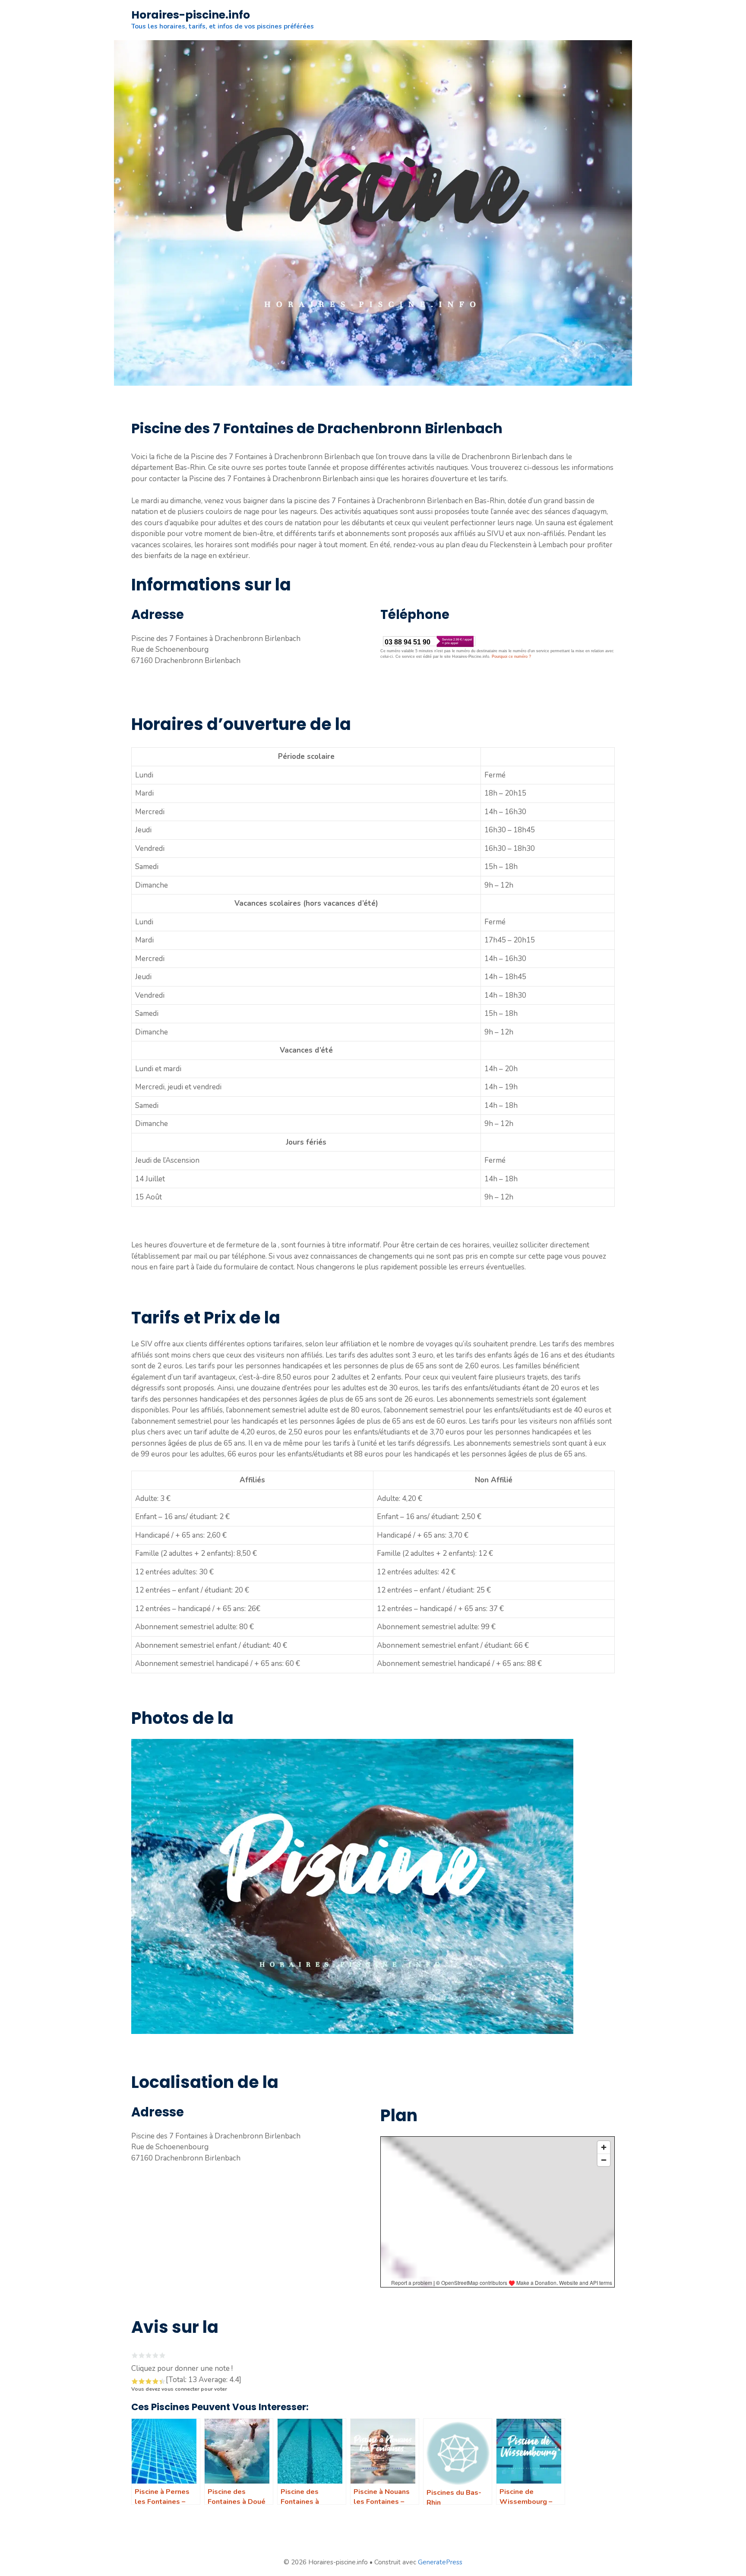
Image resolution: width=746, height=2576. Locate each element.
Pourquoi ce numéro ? (511, 657)
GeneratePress (440, 2562)
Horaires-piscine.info (191, 15)
